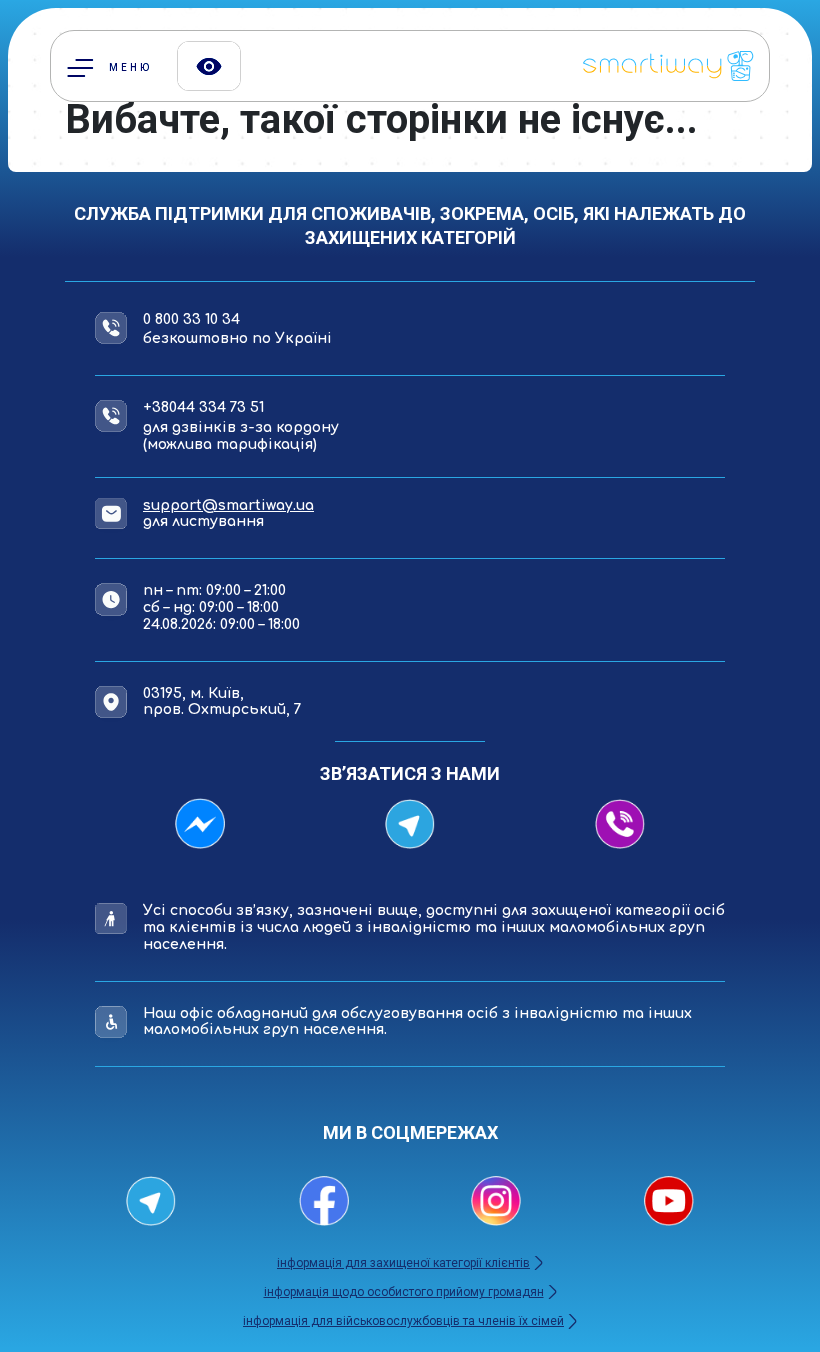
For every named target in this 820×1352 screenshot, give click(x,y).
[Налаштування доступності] (209, 66)
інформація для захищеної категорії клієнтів (403, 1263)
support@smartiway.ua (228, 505)
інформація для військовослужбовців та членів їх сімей (403, 1321)
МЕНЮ (128, 67)
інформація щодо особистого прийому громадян (404, 1292)
